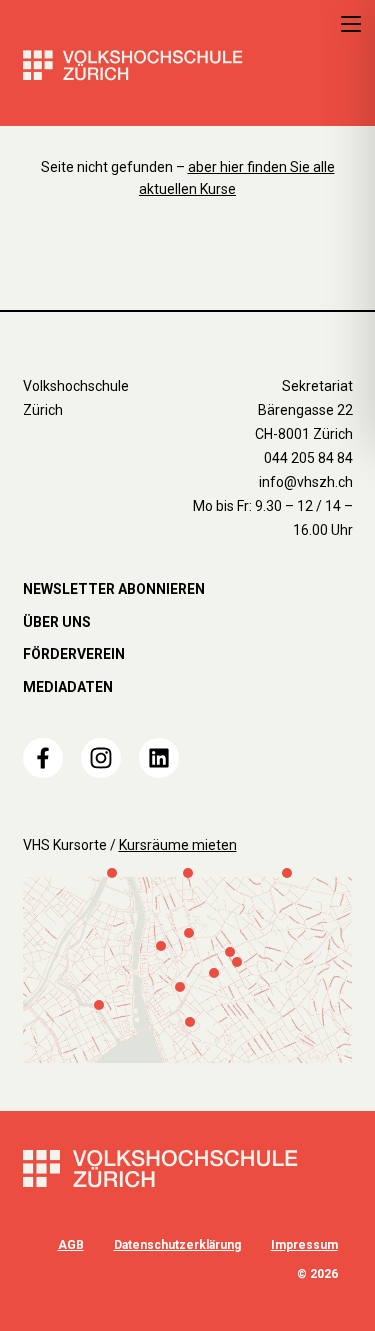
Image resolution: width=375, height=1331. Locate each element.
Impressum (304, 1245)
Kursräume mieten (178, 845)
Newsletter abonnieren (114, 589)
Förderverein (74, 654)
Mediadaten (68, 687)
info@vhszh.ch (306, 482)
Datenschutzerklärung (177, 1245)
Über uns (57, 622)
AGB (71, 1245)
